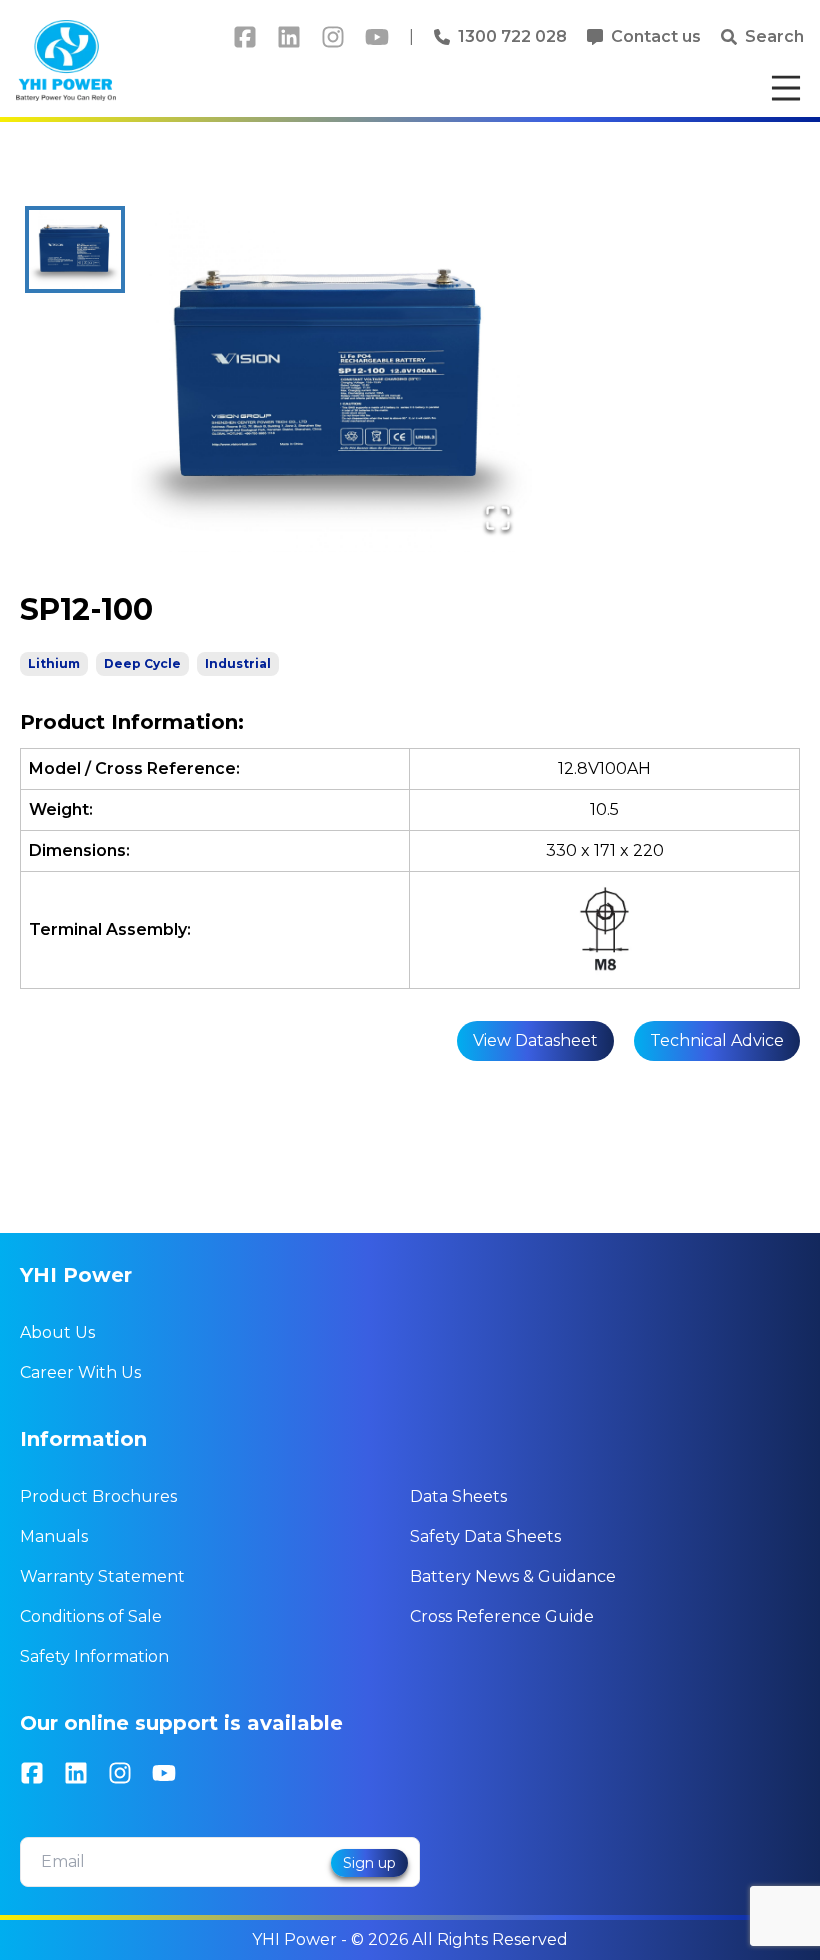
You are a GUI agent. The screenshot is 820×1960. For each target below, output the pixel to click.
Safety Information (94, 1656)
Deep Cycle (142, 663)
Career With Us (80, 1372)
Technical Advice (717, 1040)
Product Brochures (98, 1496)
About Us (57, 1332)
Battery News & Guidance (513, 1576)
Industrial (238, 663)
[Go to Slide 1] (75, 249)
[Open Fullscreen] (498, 518)
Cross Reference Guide (502, 1616)
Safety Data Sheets (485, 1536)
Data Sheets (458, 1496)
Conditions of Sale (91, 1616)
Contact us (656, 36)
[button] (331, 379)
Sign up (369, 1863)
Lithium (54, 663)
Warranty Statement (102, 1576)
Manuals (54, 1536)
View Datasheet (535, 1040)
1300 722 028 (512, 36)
